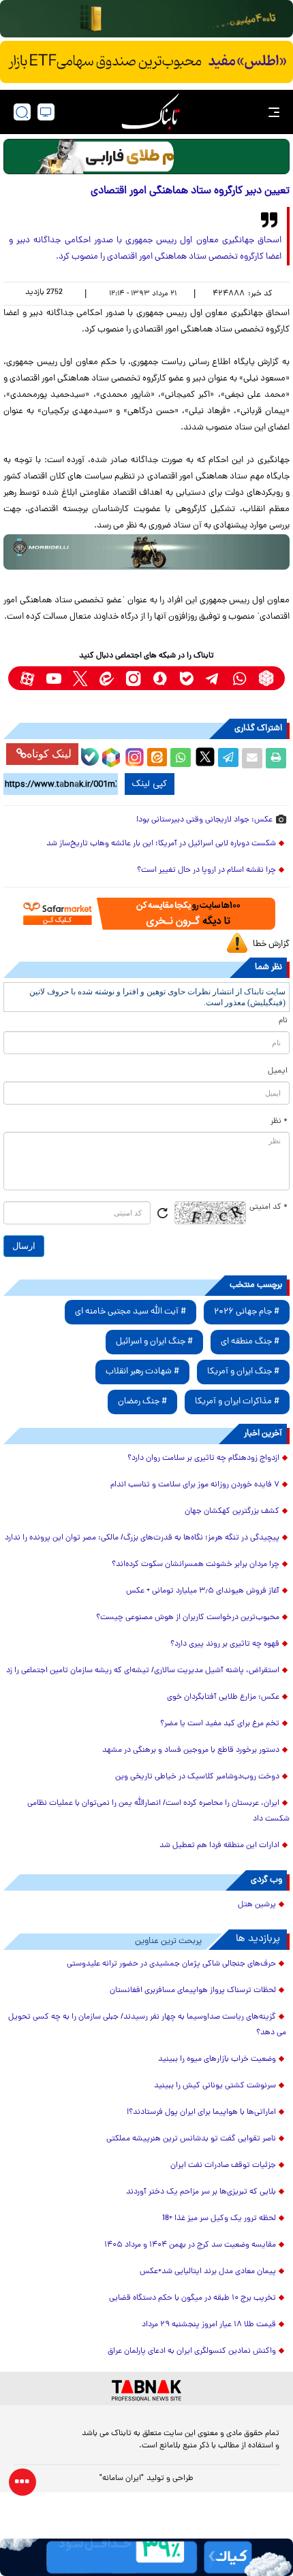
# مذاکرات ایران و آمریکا (237, 1402)
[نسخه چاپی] (276, 758)
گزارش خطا (271, 944)
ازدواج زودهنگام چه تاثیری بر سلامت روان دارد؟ (203, 1458)
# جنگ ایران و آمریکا (243, 1372)
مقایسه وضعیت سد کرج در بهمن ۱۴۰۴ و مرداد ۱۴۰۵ (190, 2245)
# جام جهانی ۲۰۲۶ (247, 1312)
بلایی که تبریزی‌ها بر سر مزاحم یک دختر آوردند (201, 2192)
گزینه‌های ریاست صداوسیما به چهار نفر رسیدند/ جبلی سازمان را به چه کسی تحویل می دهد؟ (147, 2025)
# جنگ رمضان (142, 1402)
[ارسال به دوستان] (252, 758)
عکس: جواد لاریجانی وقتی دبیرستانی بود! (204, 820)
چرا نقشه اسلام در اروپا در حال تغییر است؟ (206, 870)
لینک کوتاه (49, 754)
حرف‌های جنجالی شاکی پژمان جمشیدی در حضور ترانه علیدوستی (171, 1964)
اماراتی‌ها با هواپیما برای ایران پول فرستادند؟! (201, 2113)
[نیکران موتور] (146, 552)
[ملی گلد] (146, 19)
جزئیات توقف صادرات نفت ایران (223, 2166)
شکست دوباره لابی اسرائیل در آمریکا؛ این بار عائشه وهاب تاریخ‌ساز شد (161, 844)
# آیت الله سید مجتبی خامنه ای (130, 1312)
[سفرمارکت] (146, 914)
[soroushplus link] (160, 678)
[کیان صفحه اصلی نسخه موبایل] (146, 2557)
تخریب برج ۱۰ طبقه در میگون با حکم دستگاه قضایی (192, 2298)
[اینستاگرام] (133, 755)
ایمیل (278, 1071)
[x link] (80, 678)
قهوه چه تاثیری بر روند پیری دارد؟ (225, 1644)
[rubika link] (266, 678)
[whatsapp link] (240, 678)
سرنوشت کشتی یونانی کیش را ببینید (215, 2086)
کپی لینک (150, 784)
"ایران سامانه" (122, 2479)
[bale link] (186, 678)
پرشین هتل (257, 1905)
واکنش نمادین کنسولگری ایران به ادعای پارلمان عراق (192, 2351)
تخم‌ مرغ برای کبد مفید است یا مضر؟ (220, 1724)
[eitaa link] (107, 678)
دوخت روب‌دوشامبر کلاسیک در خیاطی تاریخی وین (197, 1777)
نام (283, 1021)
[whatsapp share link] (181, 758)
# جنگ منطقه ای (250, 1342)
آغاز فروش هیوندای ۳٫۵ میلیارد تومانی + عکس (203, 1591)
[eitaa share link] (157, 758)
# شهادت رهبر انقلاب (142, 1372)
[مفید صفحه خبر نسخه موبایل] (146, 62)
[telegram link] (213, 678)
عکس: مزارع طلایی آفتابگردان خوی (223, 1697)
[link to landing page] (151, 112)
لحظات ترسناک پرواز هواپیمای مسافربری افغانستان (193, 1991)
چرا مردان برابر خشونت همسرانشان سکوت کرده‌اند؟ (196, 1565)
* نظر (279, 1122)
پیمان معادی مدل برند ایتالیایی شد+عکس (208, 2272)
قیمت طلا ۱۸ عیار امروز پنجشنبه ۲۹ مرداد (209, 2325)
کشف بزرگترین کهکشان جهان (232, 1512)
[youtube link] (53, 678)
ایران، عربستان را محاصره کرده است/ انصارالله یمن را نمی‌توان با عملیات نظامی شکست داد (158, 1811)
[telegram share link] (228, 758)
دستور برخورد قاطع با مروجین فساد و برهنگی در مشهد (191, 1750)
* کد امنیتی (268, 1207)
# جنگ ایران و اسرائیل (154, 1342)
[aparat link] (27, 678)
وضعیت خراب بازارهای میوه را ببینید (217, 2059)
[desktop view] (46, 112)
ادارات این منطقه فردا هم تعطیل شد (219, 1846)
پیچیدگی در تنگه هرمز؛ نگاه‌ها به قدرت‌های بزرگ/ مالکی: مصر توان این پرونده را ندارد (142, 1538)
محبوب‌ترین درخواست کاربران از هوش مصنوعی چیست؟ (188, 1618)
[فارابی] (146, 157)
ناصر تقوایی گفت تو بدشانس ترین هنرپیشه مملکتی (191, 2139)
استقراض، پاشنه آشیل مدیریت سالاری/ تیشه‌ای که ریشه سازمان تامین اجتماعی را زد (143, 1671)
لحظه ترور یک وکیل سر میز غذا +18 (219, 2219)
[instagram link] (133, 678)
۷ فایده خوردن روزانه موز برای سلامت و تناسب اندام (195, 1485)
